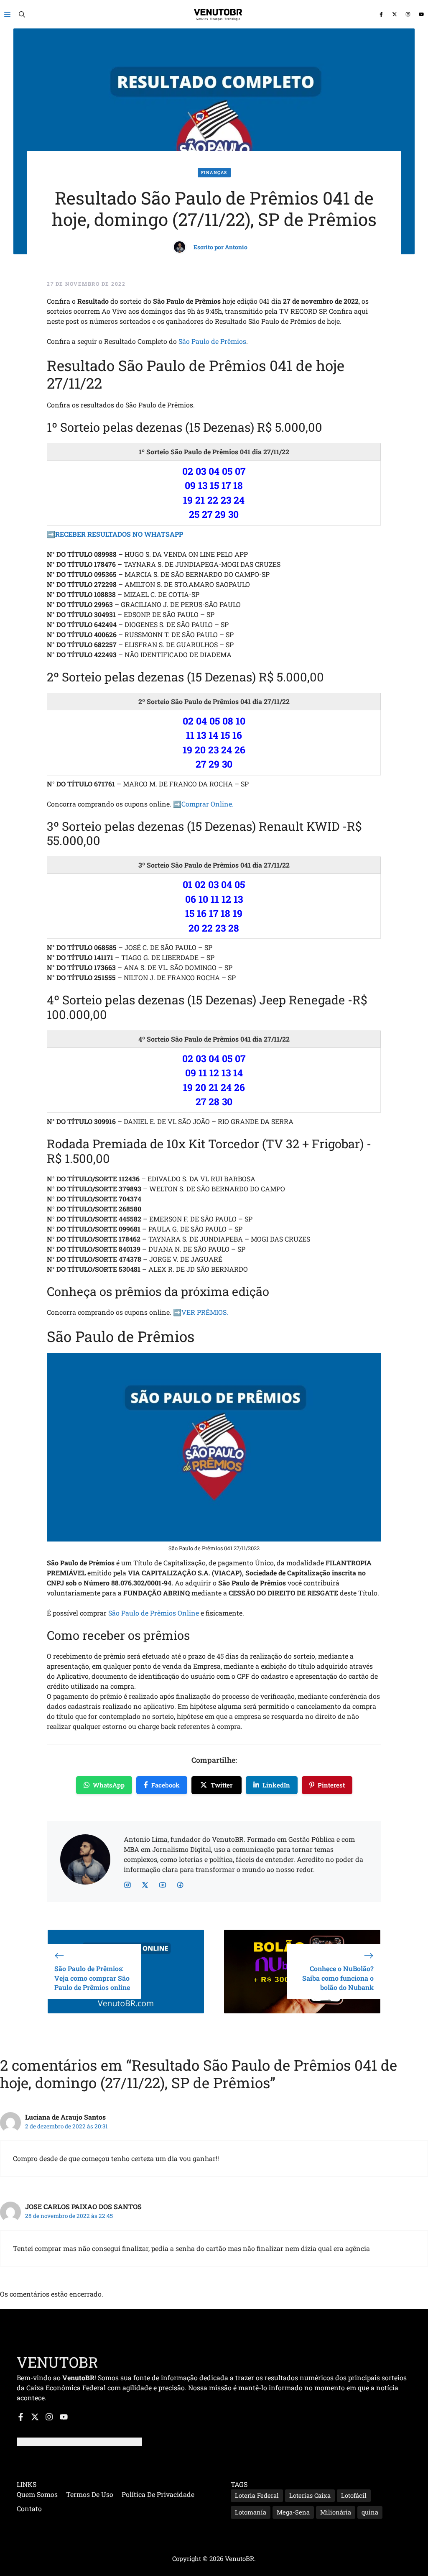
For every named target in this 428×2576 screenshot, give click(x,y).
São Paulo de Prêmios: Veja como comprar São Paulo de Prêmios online (92, 1978)
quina (370, 2512)
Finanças (214, 173)
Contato (29, 2508)
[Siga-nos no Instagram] (408, 14)
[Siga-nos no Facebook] (381, 14)
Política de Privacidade (158, 2494)
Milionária (336, 2512)
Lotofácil (354, 2495)
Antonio (236, 247)
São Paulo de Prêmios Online (154, 1613)
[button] (22, 14)
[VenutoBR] (218, 14)
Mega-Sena (293, 2512)
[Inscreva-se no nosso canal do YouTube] (421, 14)
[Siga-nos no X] (395, 14)
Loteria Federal (257, 2495)
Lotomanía (251, 2512)
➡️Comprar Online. (203, 804)
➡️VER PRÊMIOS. (201, 1312)
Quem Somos (37, 2494)
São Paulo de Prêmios (212, 341)
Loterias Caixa (310, 2495)
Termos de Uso (90, 2494)
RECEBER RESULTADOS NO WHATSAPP (119, 534)
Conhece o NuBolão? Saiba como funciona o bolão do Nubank (338, 1978)
